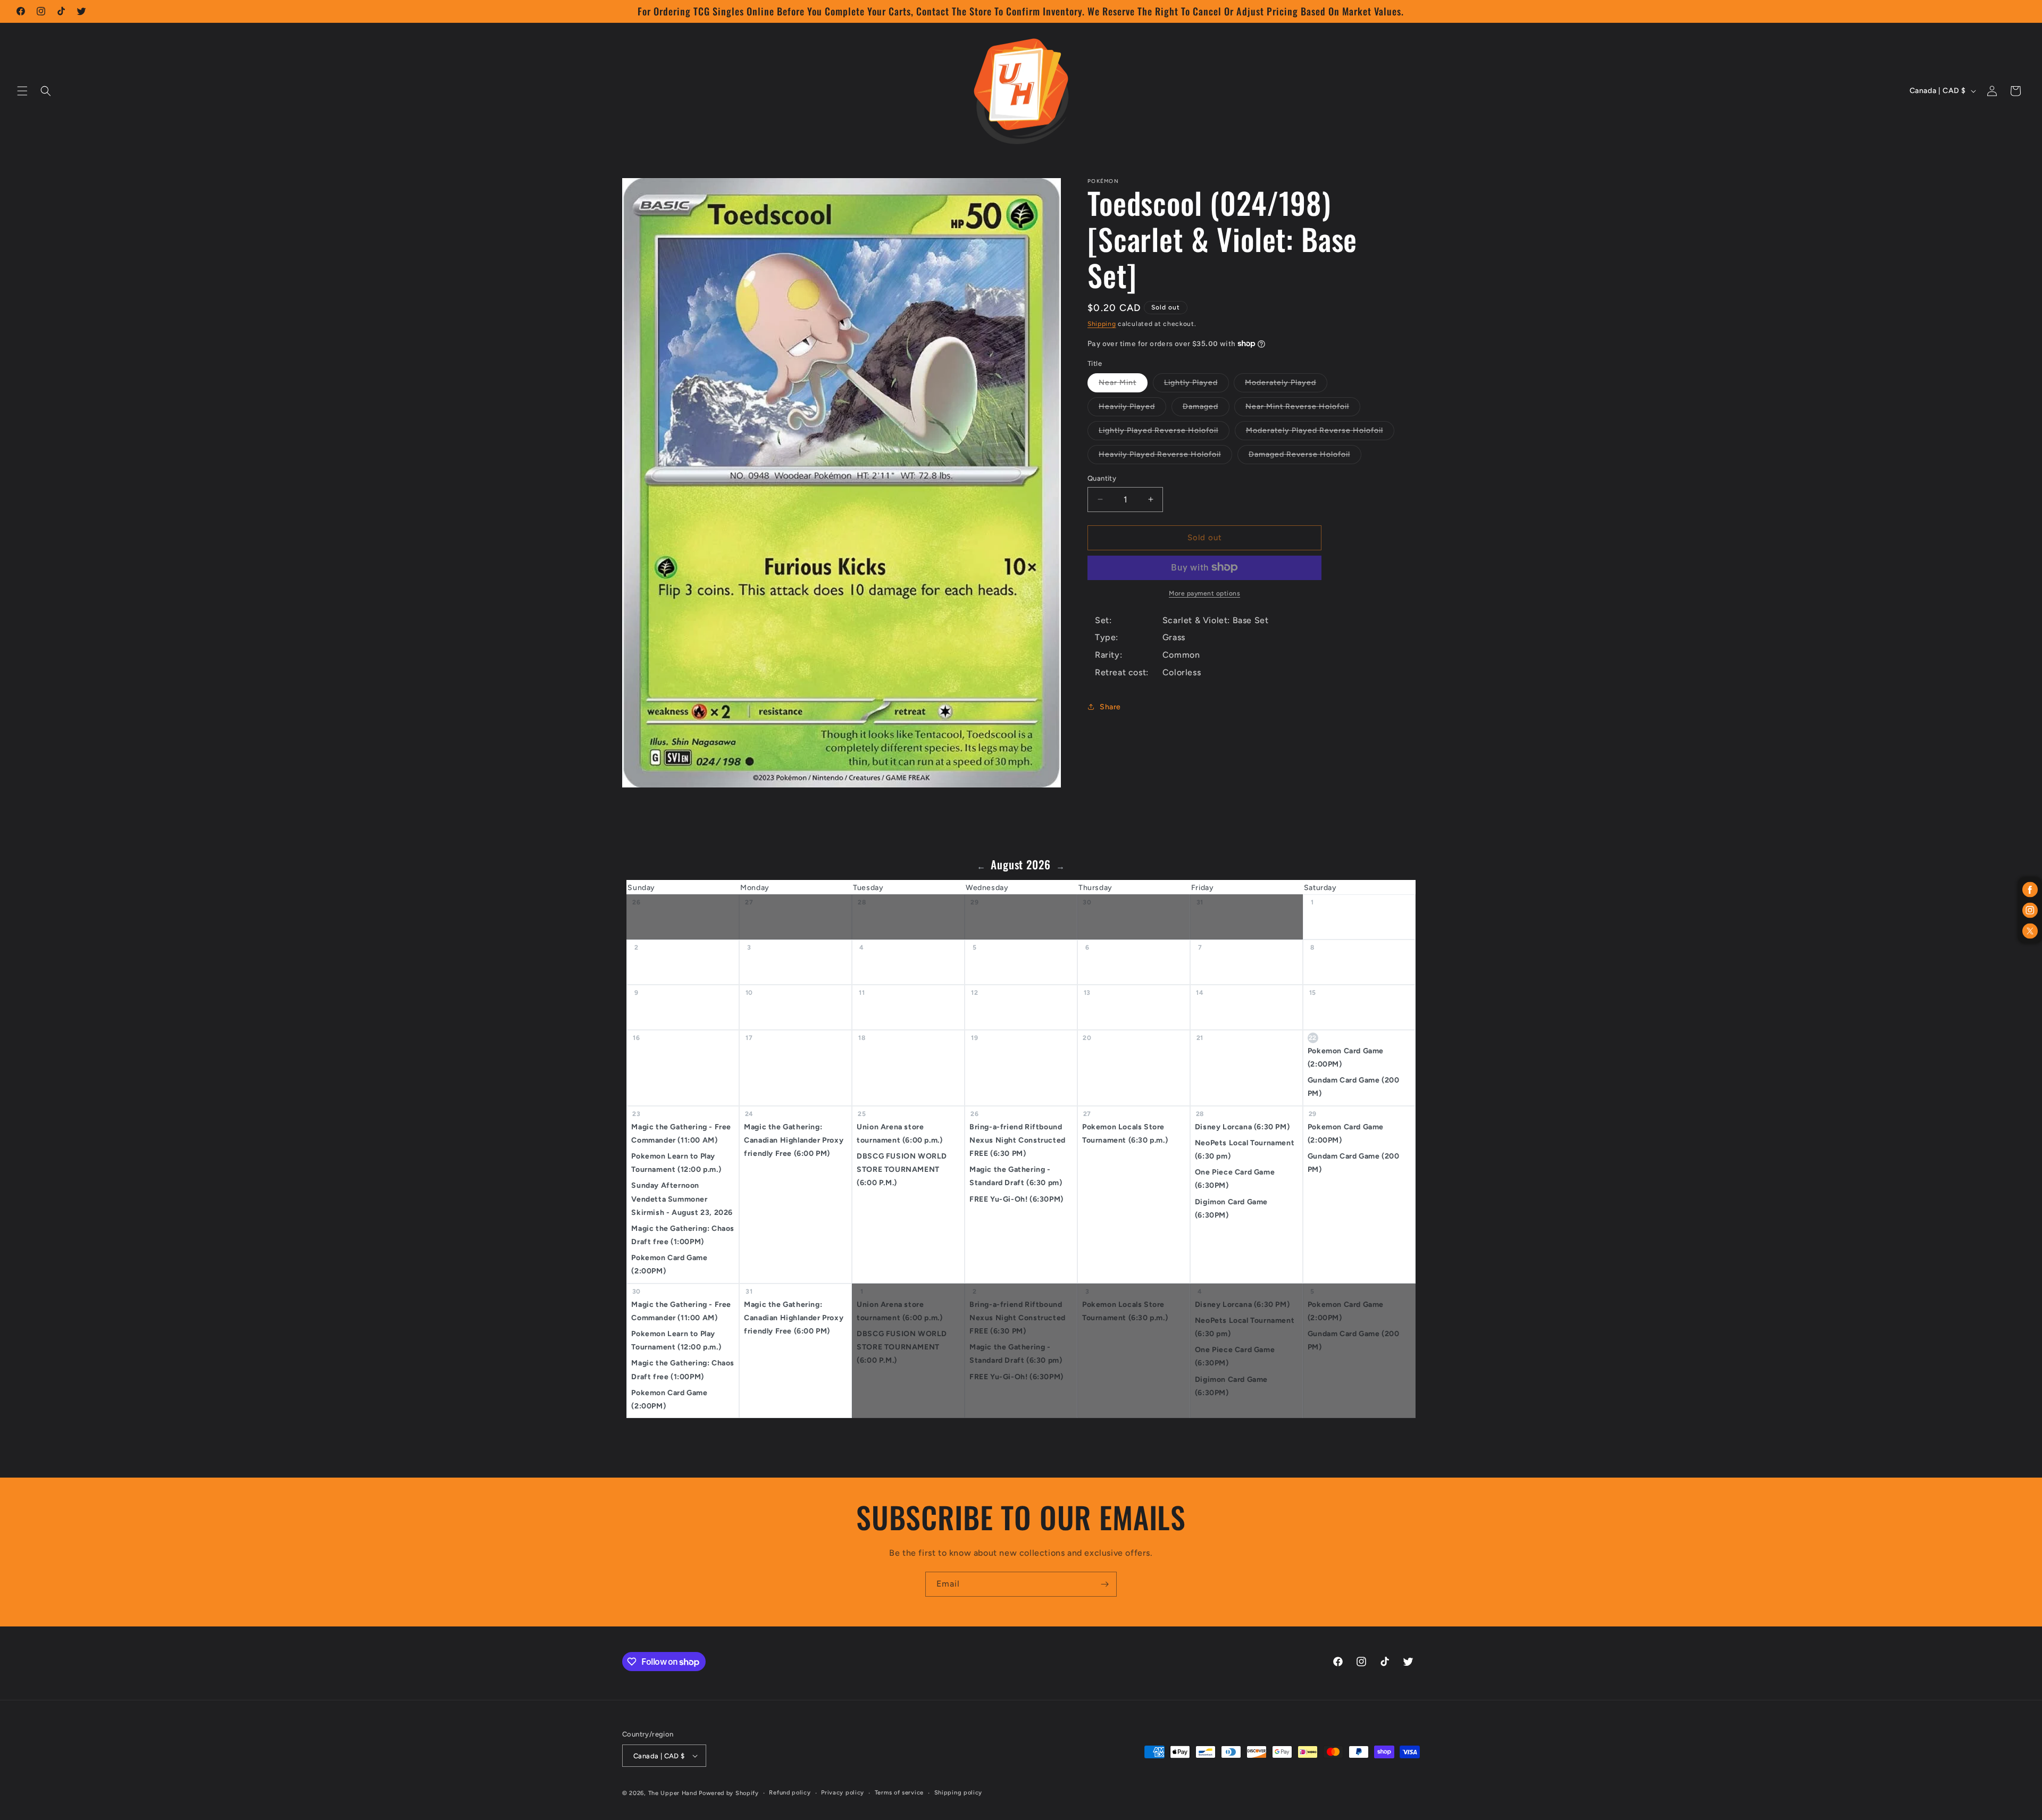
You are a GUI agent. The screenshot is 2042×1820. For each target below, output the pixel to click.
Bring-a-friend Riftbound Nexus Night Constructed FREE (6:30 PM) (1018, 1140)
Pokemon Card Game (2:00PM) (1346, 1058)
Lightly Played (1196, 385)
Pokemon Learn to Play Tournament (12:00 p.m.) (676, 1163)
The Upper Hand (673, 1793)
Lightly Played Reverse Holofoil (1164, 433)
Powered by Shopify (729, 1793)
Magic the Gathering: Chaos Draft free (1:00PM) (683, 1235)
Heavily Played (1132, 409)
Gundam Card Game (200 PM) (1354, 1087)
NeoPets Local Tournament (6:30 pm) (1245, 1150)
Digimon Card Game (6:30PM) (1231, 1209)
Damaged (1206, 409)
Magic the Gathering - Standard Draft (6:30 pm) (1016, 1176)
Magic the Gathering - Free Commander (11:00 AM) (681, 1134)
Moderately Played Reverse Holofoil (1320, 433)
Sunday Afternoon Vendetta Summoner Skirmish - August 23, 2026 (682, 1199)
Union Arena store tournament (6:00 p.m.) (899, 1134)
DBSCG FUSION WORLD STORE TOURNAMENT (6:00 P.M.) (902, 1169)
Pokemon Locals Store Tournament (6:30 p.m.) (1125, 1134)
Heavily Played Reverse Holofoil (1165, 457)
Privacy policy (843, 1793)
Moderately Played (1286, 385)
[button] (22, 91)
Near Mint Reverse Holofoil (1303, 409)
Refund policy (790, 1793)
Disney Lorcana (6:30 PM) (1242, 1127)
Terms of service (899, 1793)
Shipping (1102, 324)
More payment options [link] (1204, 593)
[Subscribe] (1104, 1584)
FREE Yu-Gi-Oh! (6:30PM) (1016, 1199)
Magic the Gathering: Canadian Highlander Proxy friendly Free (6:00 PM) (794, 1140)
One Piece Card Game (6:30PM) (1235, 1179)
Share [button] (1110, 707)
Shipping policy (959, 1793)
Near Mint (1123, 385)
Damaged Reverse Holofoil (1305, 457)
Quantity (1102, 478)
